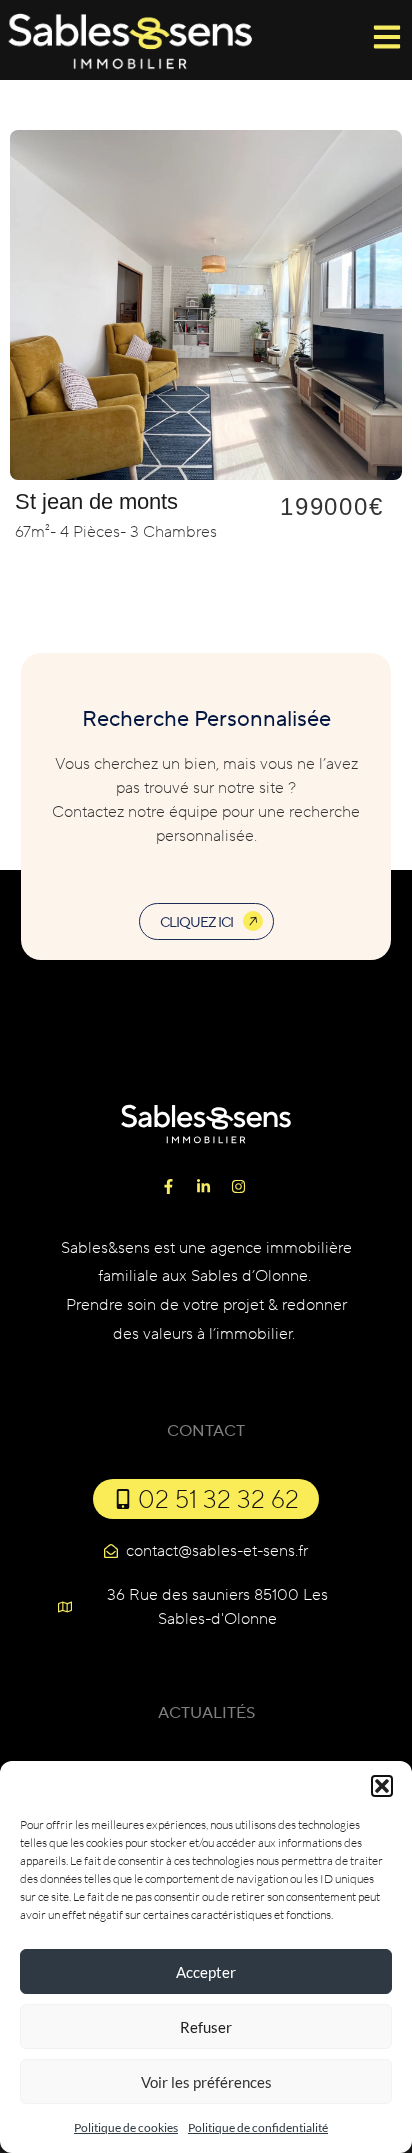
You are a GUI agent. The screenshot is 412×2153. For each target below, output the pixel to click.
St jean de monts (96, 501)
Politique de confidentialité (258, 2127)
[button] (382, 1786)
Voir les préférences (206, 2082)
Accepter (206, 1972)
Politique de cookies (126, 2127)
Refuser (206, 2027)
